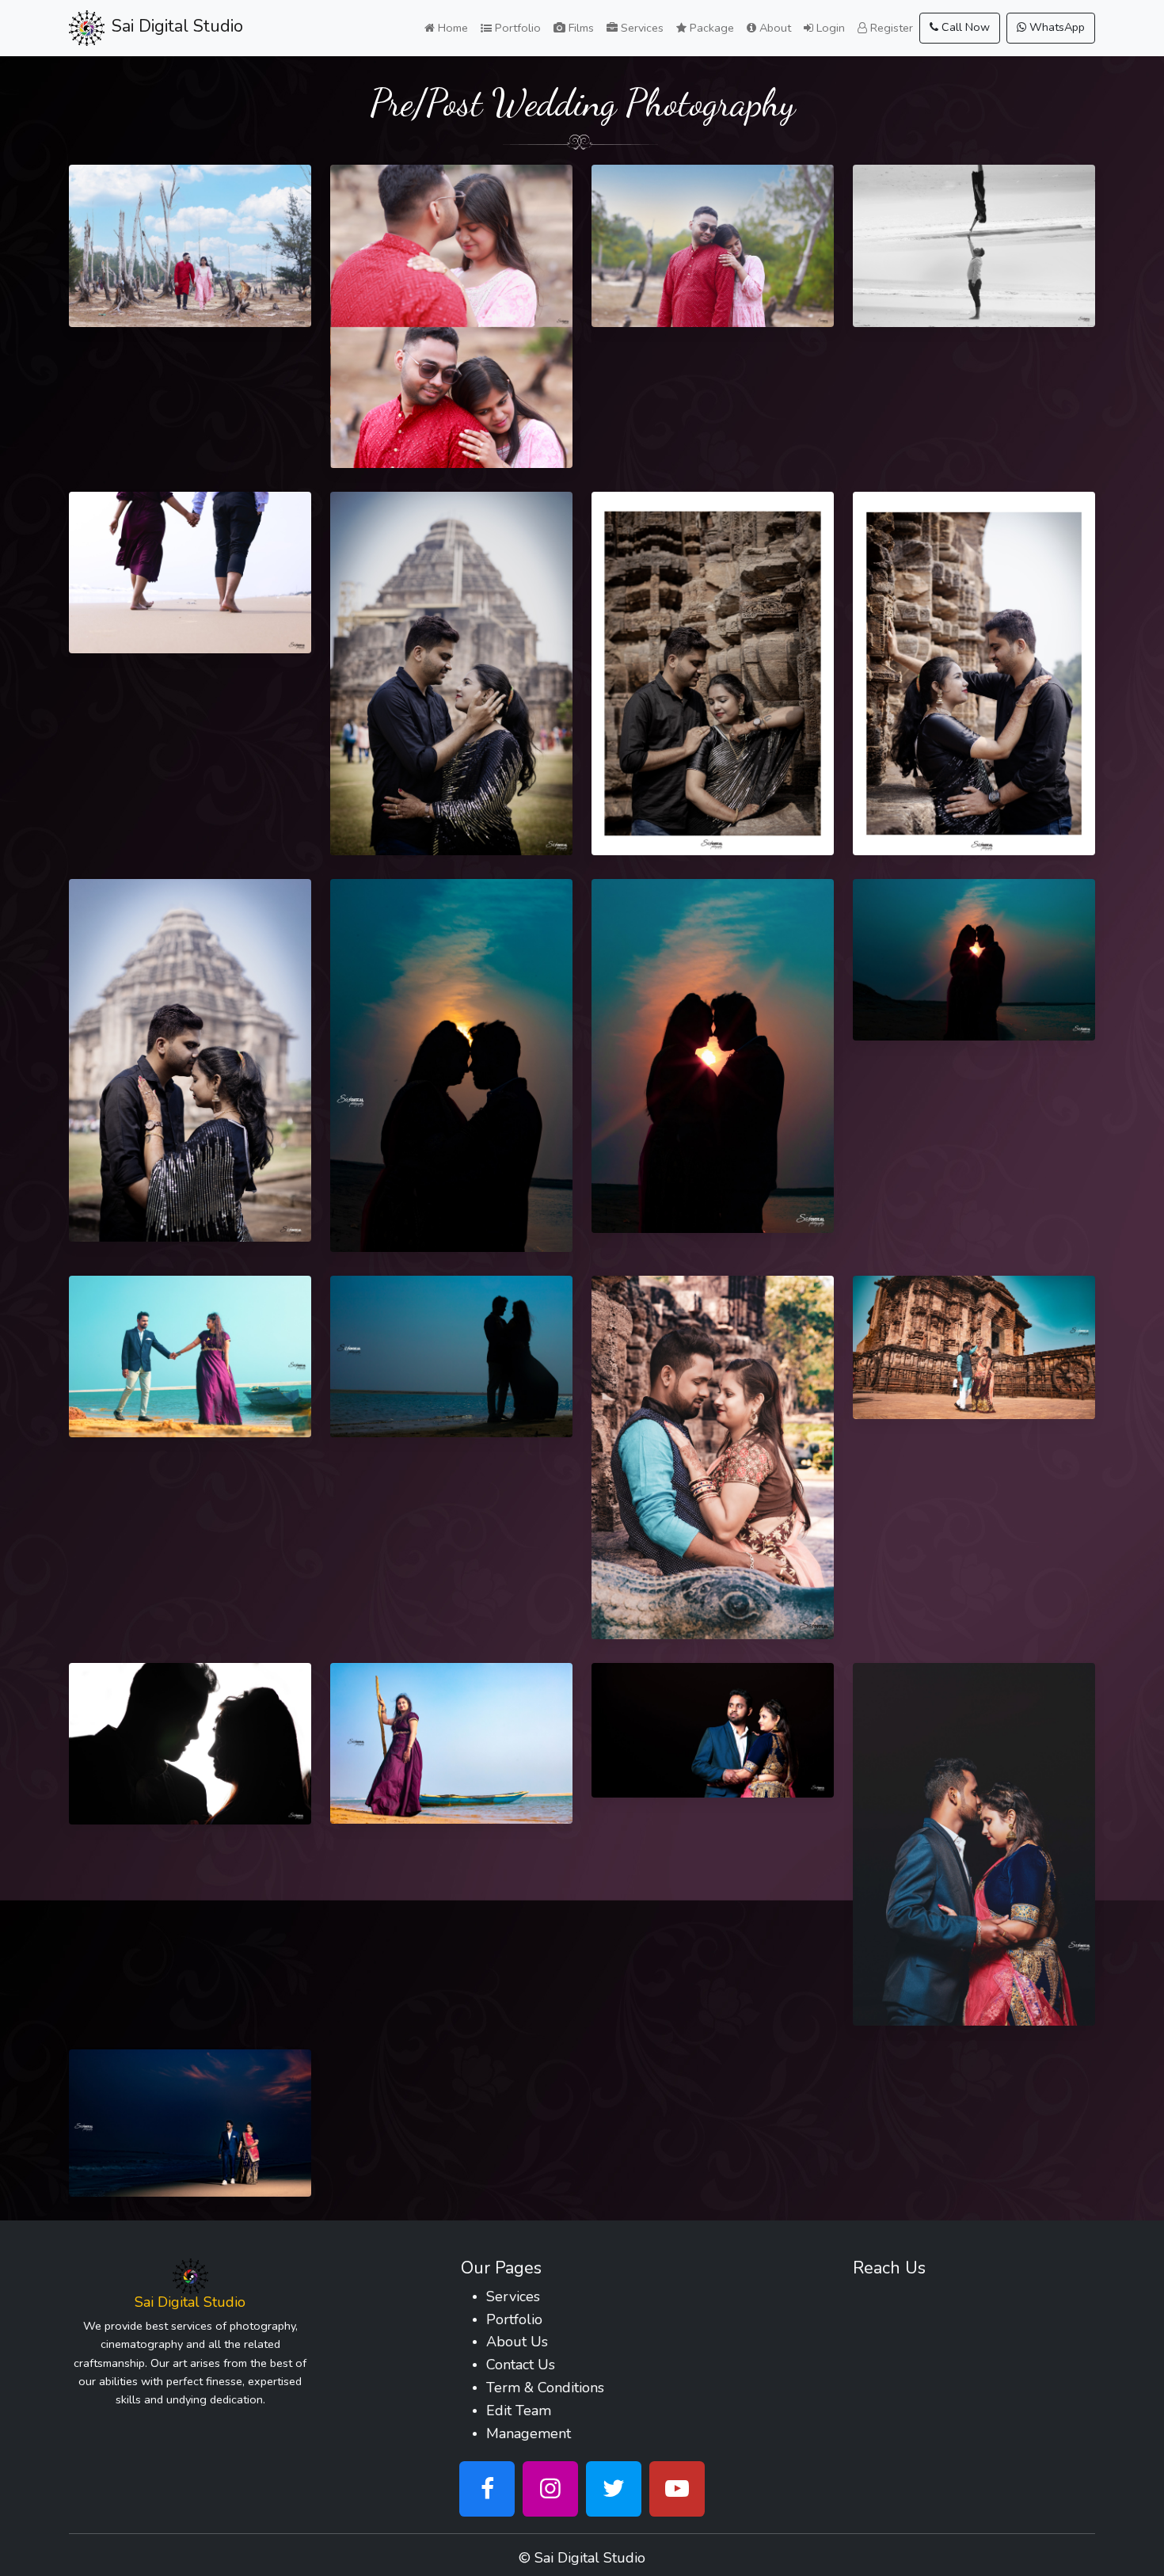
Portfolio (516, 28)
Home (451, 28)
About (774, 28)
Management (529, 2433)
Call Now (964, 27)
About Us (517, 2342)
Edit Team (519, 2410)
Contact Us (521, 2365)
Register (890, 28)
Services (641, 28)
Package (710, 28)
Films (580, 28)
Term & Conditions (545, 2388)
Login (829, 28)
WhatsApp (1056, 27)
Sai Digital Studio (590, 2558)
